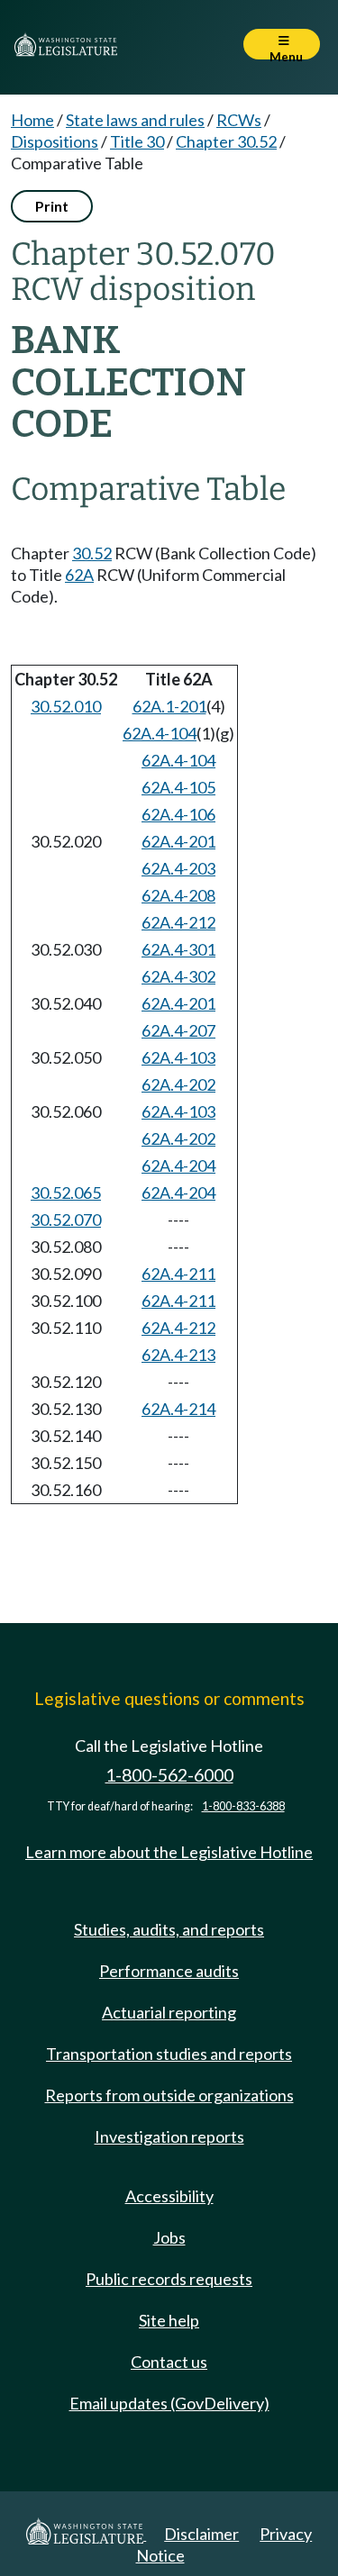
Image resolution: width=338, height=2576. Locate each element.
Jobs (169, 2237)
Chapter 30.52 (226, 141)
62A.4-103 (178, 1057)
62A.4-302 (178, 976)
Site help (169, 2320)
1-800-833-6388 (243, 1806)
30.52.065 (66, 1193)
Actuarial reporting (169, 2012)
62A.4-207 (178, 1030)
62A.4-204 (178, 1166)
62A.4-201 (178, 841)
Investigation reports (169, 2136)
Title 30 (137, 141)
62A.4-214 (178, 1409)
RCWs (239, 120)
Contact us (169, 2362)
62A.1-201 (169, 706)
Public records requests (169, 2279)
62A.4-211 (178, 1274)
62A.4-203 (178, 868)
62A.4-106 (178, 814)
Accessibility (169, 2196)
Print (52, 206)
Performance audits (169, 1971)
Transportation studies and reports (169, 2054)
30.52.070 (66, 1220)
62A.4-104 (160, 733)
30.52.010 (66, 706)
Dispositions (55, 141)
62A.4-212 (178, 922)
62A (79, 575)
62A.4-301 (178, 949)
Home (32, 120)
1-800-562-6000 (169, 1775)
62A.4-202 (178, 1084)
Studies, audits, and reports (169, 1929)
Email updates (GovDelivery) (169, 2403)
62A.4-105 (178, 787)
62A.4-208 (178, 895)
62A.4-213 (178, 1355)
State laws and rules (135, 120)
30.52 (92, 553)
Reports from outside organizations (169, 2095)
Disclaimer (201, 2534)
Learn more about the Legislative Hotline (169, 1852)
